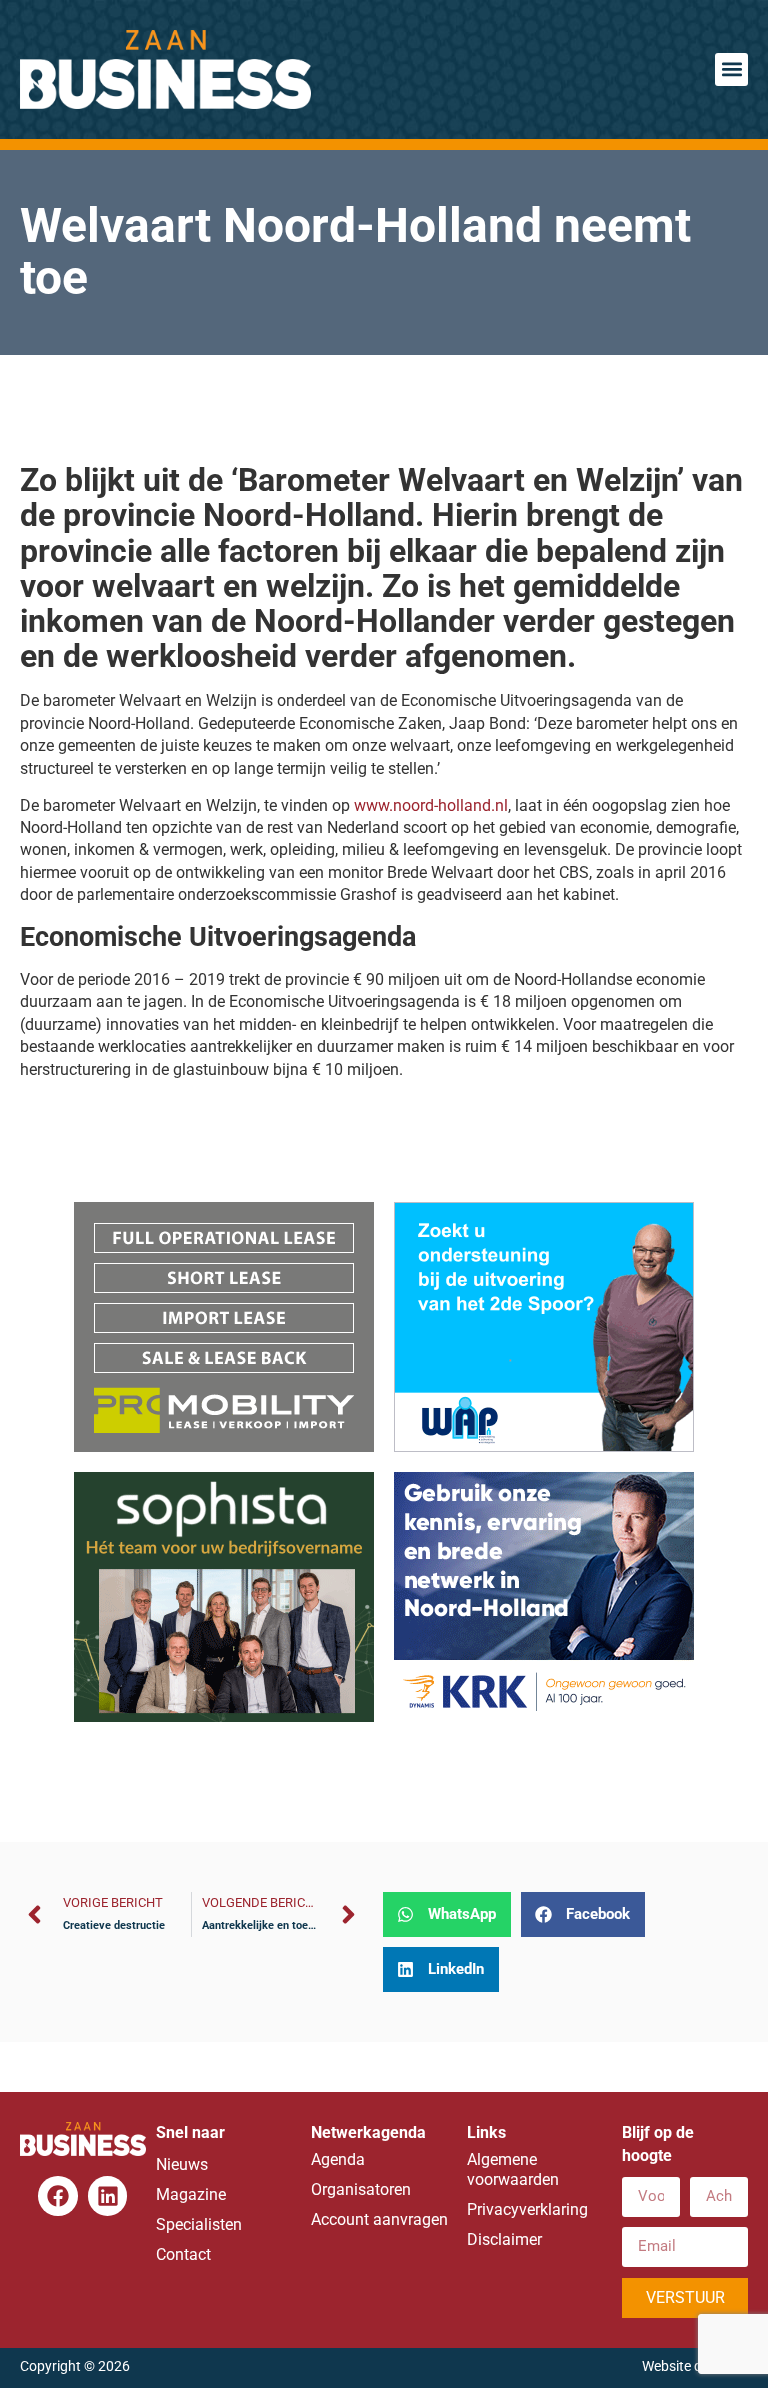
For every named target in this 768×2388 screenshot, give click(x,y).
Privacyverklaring (527, 2209)
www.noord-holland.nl (431, 805)
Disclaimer (504, 2239)
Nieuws (182, 2164)
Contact (183, 2254)
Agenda (338, 2159)
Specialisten (199, 2224)
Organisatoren (361, 2189)
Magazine (191, 2194)
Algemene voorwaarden (513, 2169)
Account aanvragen (379, 2219)
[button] (731, 69)
